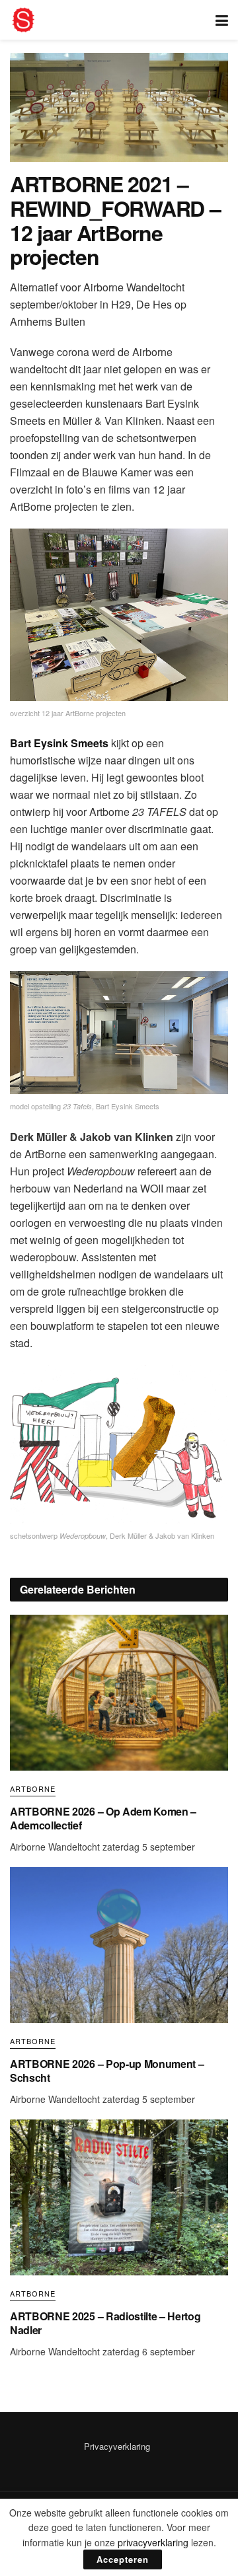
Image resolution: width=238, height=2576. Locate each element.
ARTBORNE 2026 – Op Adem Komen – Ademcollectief (103, 1818)
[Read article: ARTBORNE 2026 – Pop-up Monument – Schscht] (119, 1945)
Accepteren (123, 2559)
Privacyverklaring (117, 2446)
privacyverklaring (153, 2542)
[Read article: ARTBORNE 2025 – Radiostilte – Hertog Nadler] (119, 2197)
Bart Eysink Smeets (59, 743)
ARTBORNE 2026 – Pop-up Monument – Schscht (107, 2071)
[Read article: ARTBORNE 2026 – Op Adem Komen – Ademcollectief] (119, 1693)
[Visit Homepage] (23, 20)
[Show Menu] (222, 20)
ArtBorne (33, 1789)
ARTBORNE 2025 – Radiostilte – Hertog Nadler (105, 2323)
